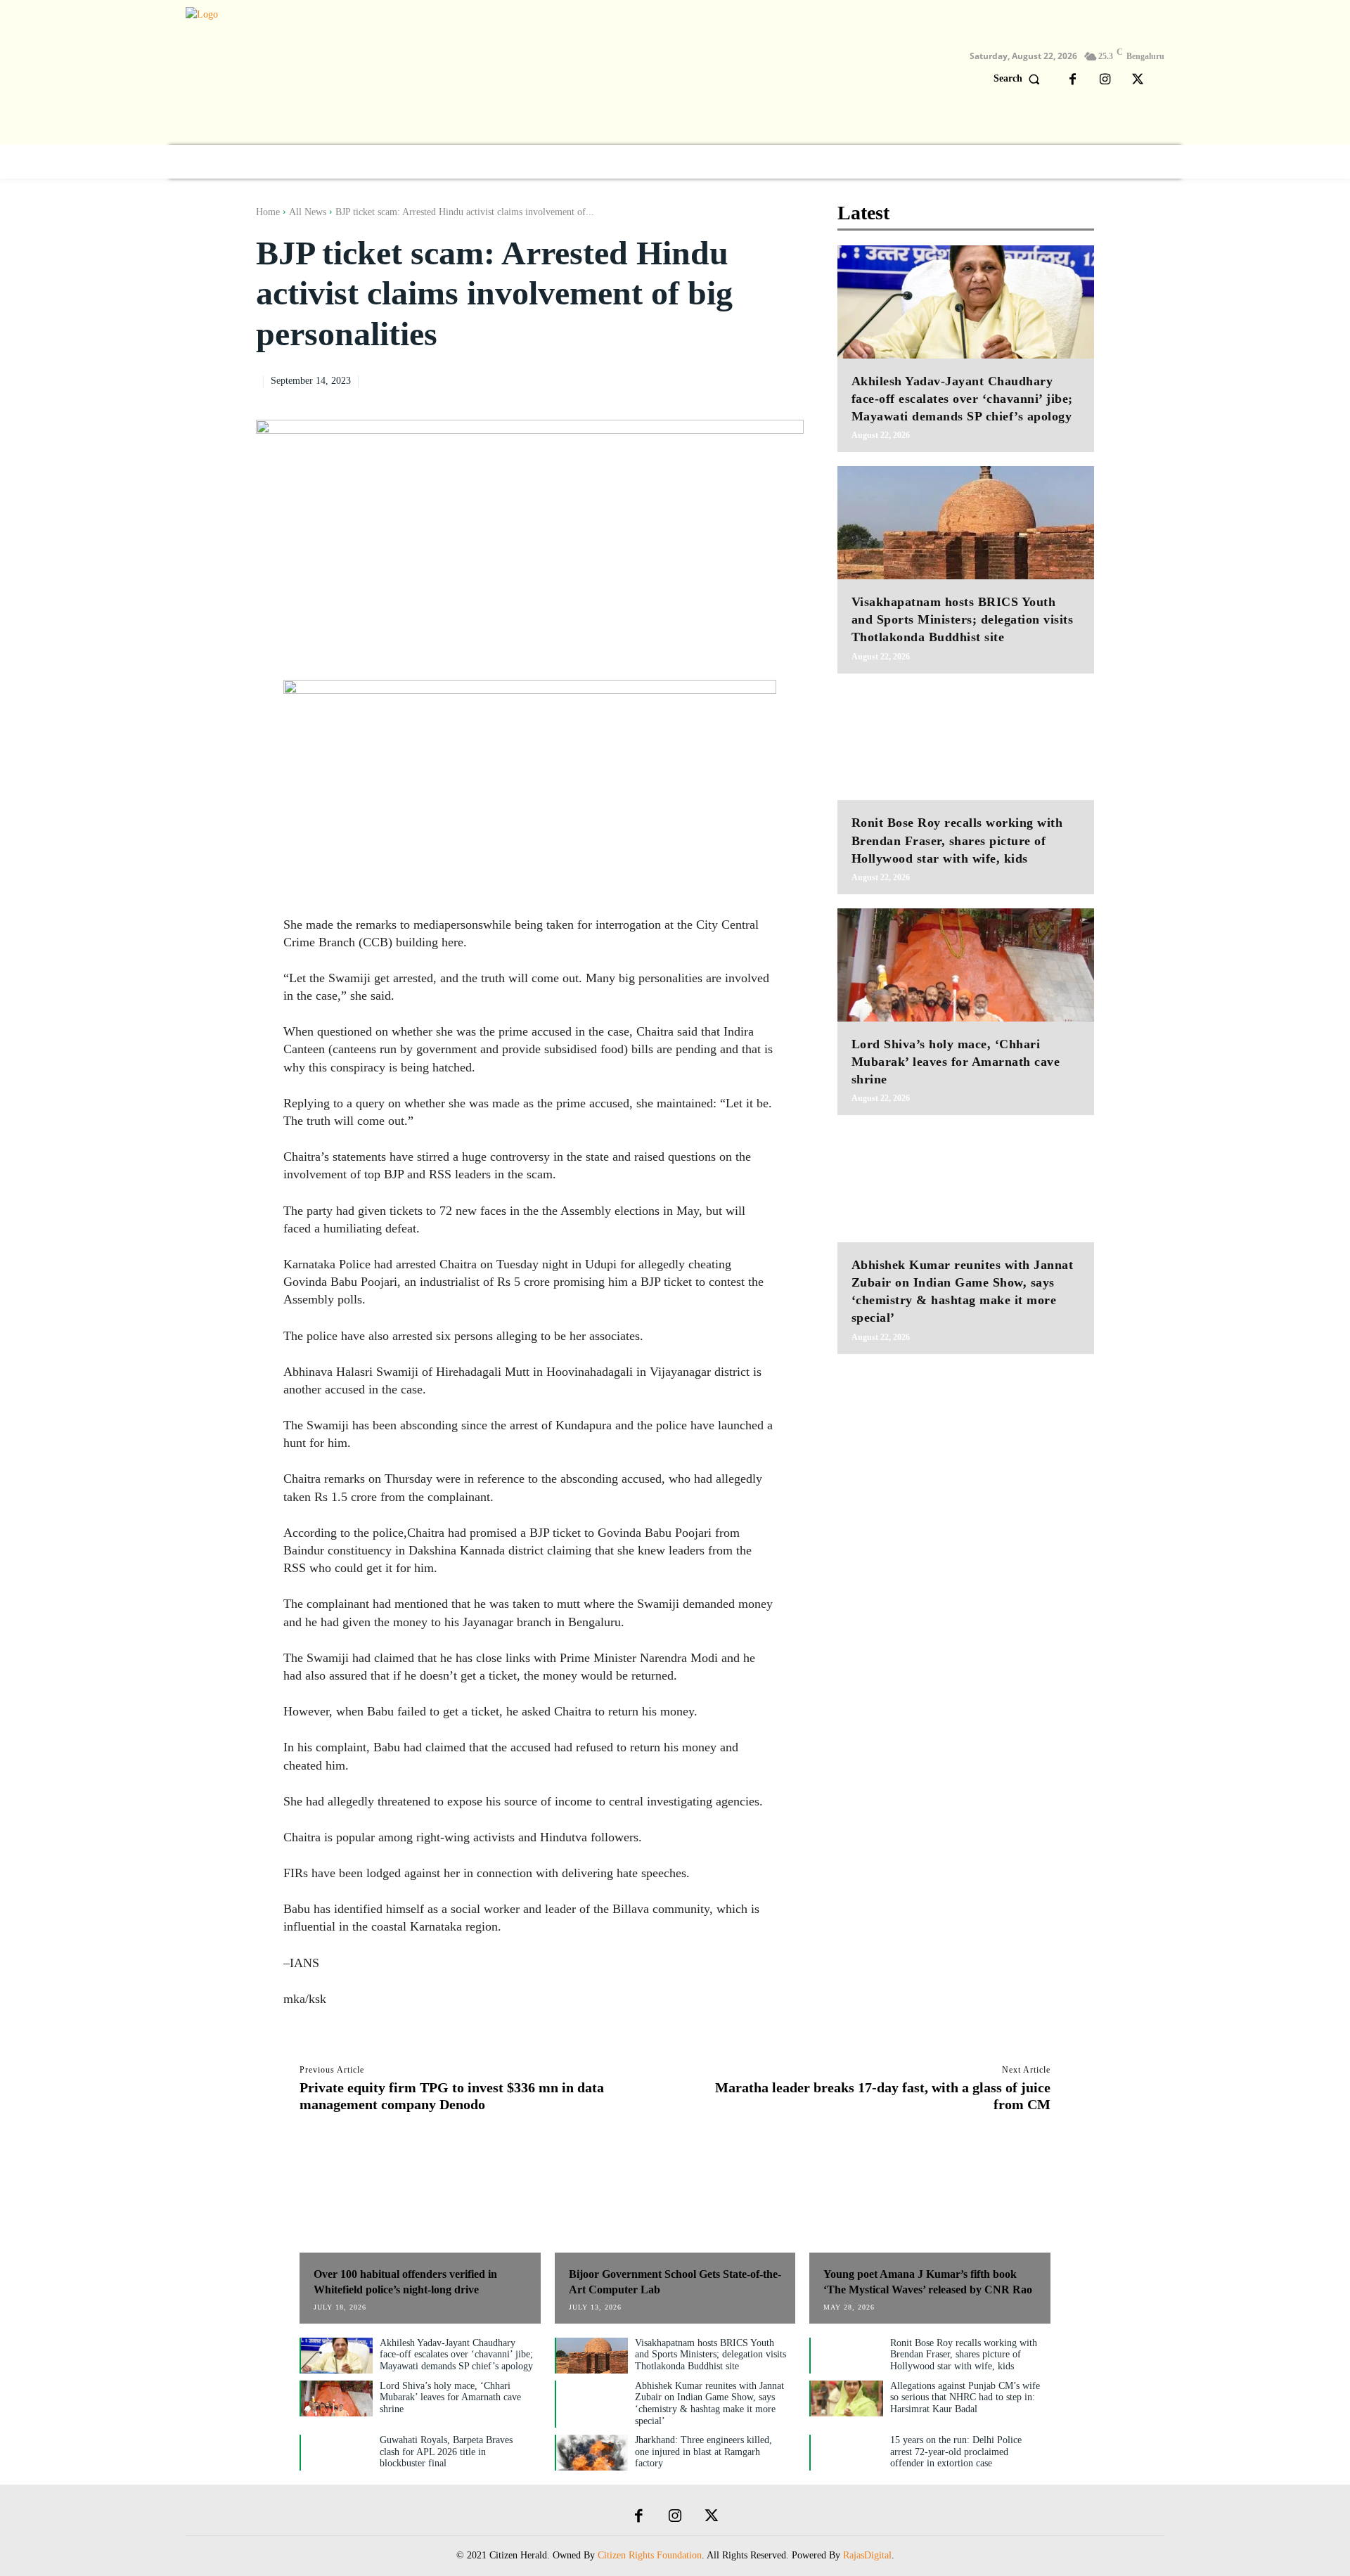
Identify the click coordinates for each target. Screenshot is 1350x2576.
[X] (1138, 80)
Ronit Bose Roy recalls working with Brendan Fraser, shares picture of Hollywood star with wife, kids (957, 840)
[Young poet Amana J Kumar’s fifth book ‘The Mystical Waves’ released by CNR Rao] (930, 2200)
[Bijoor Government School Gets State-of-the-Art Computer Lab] (675, 2200)
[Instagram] (1105, 80)
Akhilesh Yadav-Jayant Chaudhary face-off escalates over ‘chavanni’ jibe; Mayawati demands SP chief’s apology (962, 399)
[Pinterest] (724, 380)
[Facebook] (1073, 80)
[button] (1020, 79)
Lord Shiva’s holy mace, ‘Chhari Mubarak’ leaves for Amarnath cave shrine (956, 1062)
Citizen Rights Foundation (650, 2555)
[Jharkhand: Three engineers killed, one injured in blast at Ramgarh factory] (592, 2453)
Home (268, 212)
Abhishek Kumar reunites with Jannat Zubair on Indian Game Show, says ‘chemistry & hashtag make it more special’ (709, 2403)
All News (308, 212)
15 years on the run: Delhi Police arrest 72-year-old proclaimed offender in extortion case (956, 2452)
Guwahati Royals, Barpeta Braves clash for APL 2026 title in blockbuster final (446, 2452)
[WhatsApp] (756, 380)
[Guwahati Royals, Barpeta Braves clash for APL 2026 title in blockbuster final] (337, 2453)
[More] (789, 380)
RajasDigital (867, 2555)
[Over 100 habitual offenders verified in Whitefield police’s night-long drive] (420, 2200)
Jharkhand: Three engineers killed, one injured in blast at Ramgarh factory (703, 2452)
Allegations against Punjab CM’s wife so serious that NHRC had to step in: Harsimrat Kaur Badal (965, 2398)
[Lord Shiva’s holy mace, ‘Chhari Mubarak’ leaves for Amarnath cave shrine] (966, 965)
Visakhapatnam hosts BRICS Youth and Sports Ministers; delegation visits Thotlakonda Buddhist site (963, 619)
